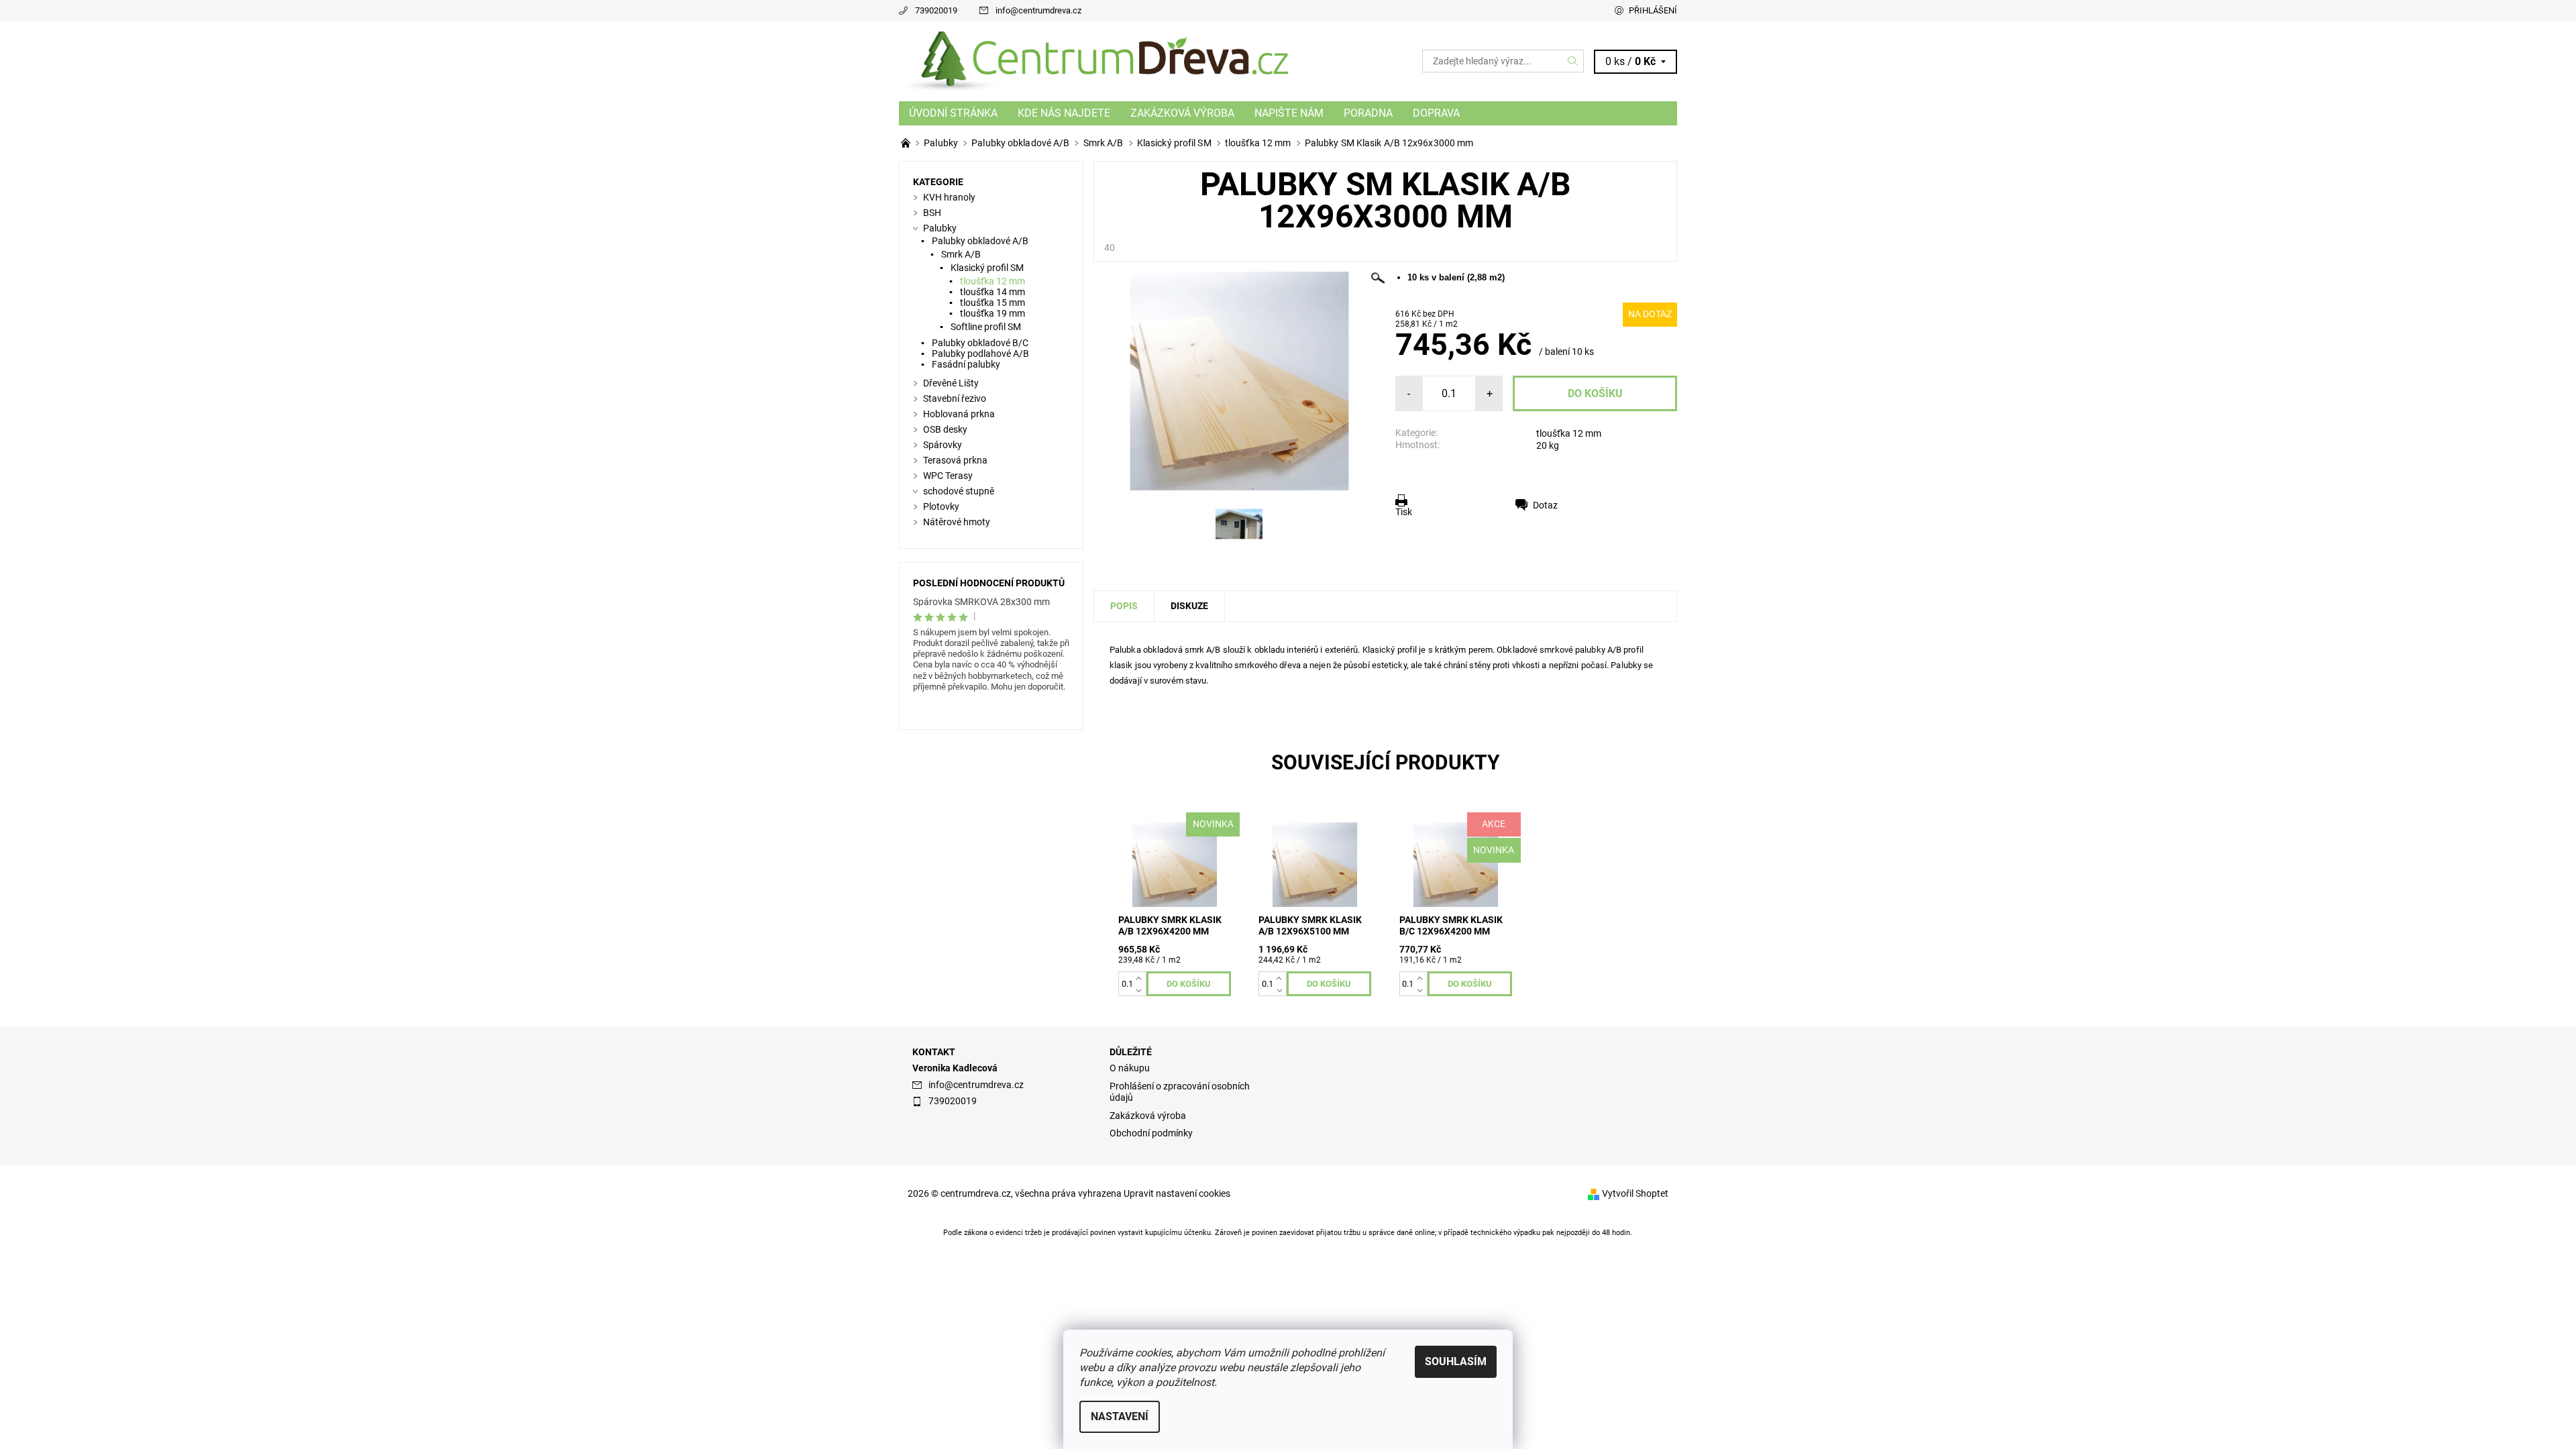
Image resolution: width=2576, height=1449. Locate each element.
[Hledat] (1573, 61)
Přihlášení (1653, 10)
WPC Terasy (948, 476)
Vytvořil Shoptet (1635, 1193)
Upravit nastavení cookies (1177, 1193)
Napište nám (1289, 113)
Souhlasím (1456, 1361)
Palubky (940, 228)
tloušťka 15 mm (992, 303)
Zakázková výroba (1182, 113)
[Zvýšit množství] (1141, 977)
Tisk (1404, 512)
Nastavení (1120, 1416)
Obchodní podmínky (1151, 1133)
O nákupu (1130, 1068)
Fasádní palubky (966, 364)
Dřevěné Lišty (951, 383)
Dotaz (1545, 505)
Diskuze (1189, 606)
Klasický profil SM (987, 268)
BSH (932, 213)
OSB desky (945, 429)
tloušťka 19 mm (992, 313)
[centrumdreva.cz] (1093, 61)
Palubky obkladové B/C (980, 343)
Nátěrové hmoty (957, 522)
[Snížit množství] (1141, 990)
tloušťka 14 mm (992, 292)
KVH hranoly (949, 197)
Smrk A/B (961, 254)
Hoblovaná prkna (959, 414)
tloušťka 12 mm (1569, 433)
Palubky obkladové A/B (980, 241)
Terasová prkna (955, 460)
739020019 (936, 10)
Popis (1124, 606)
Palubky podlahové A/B (980, 354)
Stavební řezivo (955, 398)
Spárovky (943, 445)
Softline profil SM (986, 327)
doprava (1436, 113)
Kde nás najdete (1064, 113)
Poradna (1368, 113)
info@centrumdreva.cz (1038, 10)
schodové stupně (959, 491)
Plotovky (941, 506)
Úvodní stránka (953, 113)
